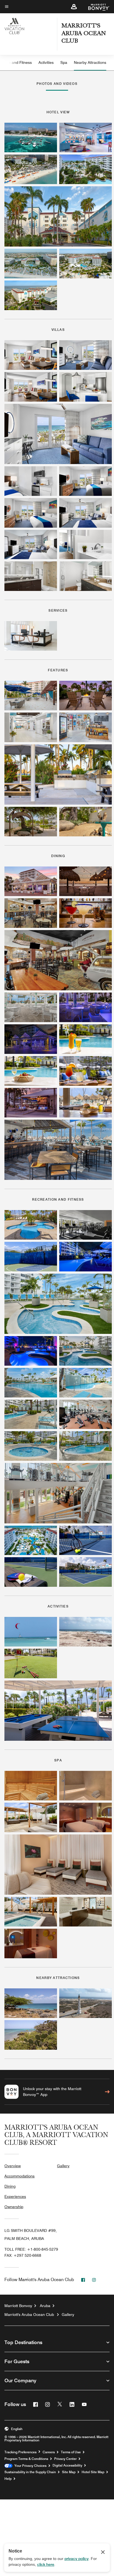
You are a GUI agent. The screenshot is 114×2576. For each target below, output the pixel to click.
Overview (13, 2166)
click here (46, 2564)
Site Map (69, 2472)
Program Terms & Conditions (26, 2459)
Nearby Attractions (90, 62)
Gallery (63, 2166)
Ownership (14, 2207)
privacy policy (77, 2559)
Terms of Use (71, 2452)
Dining (10, 2186)
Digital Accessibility (67, 2465)
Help (8, 2479)
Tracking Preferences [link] (20, 2452)
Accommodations (20, 2176)
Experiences (15, 2197)
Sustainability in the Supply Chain (30, 2472)
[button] (74, 7)
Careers (49, 2452)
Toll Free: (31, 2249)
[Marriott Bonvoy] (96, 7)
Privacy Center (65, 2459)
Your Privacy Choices (29, 2466)
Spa (64, 62)
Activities (46, 62)
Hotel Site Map (93, 2472)
